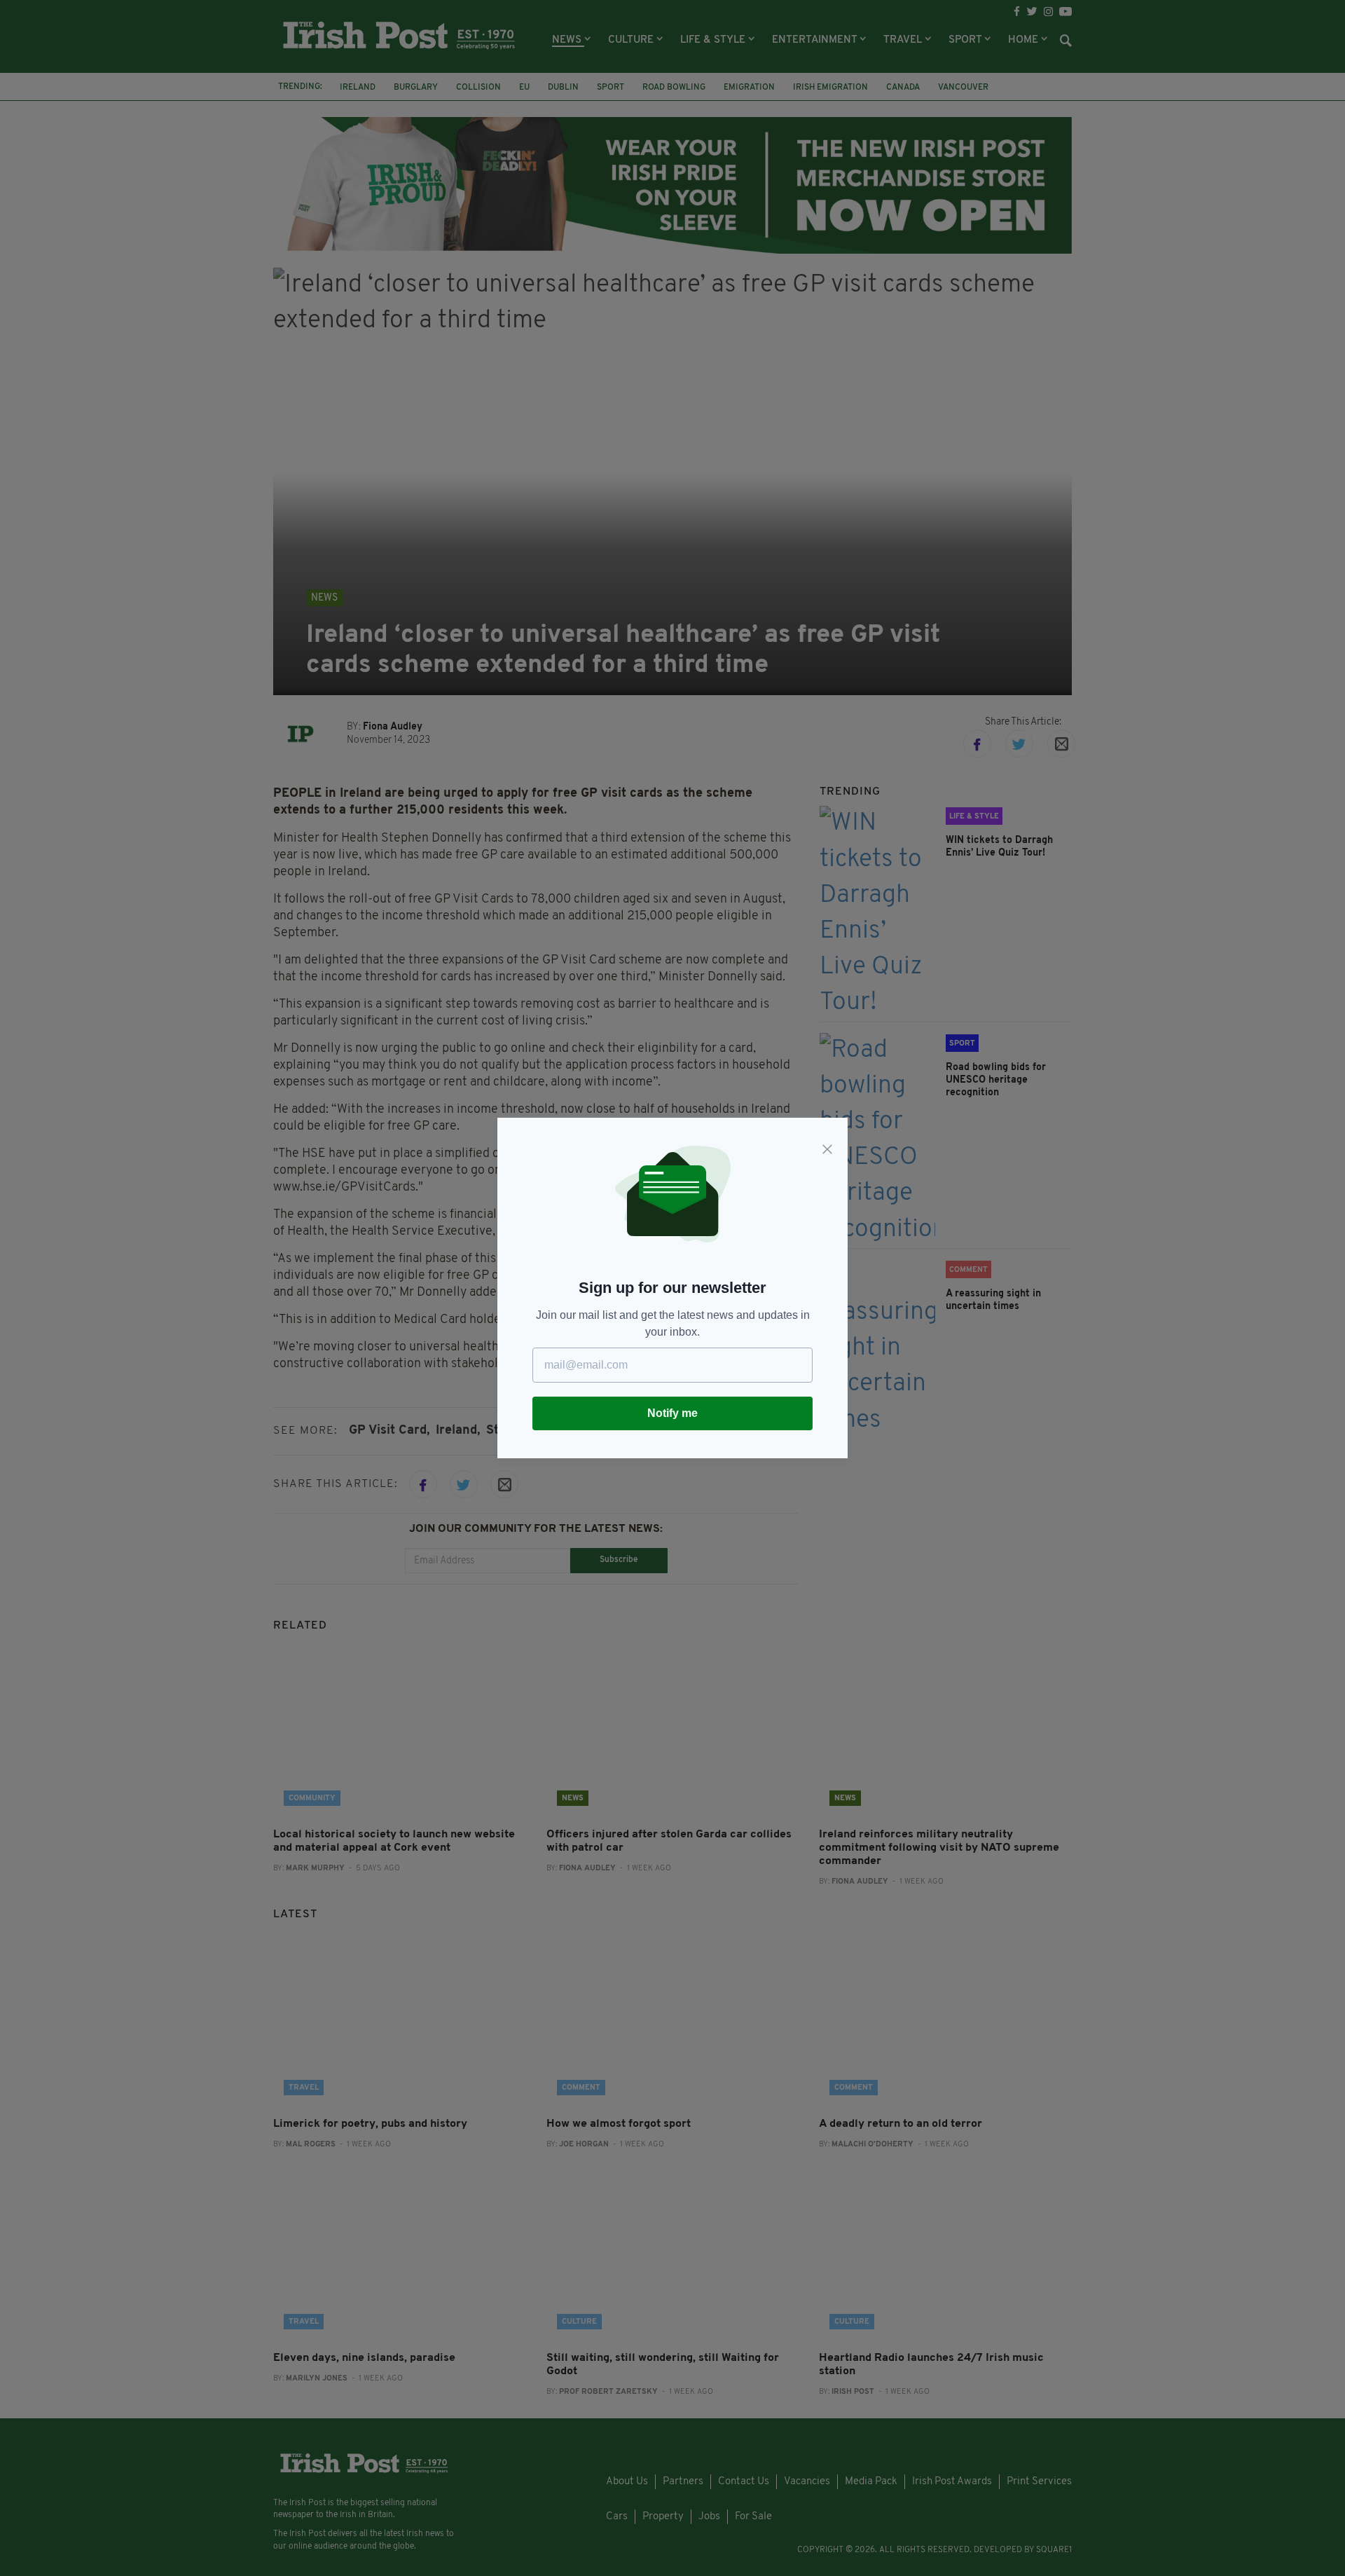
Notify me (672, 1413)
